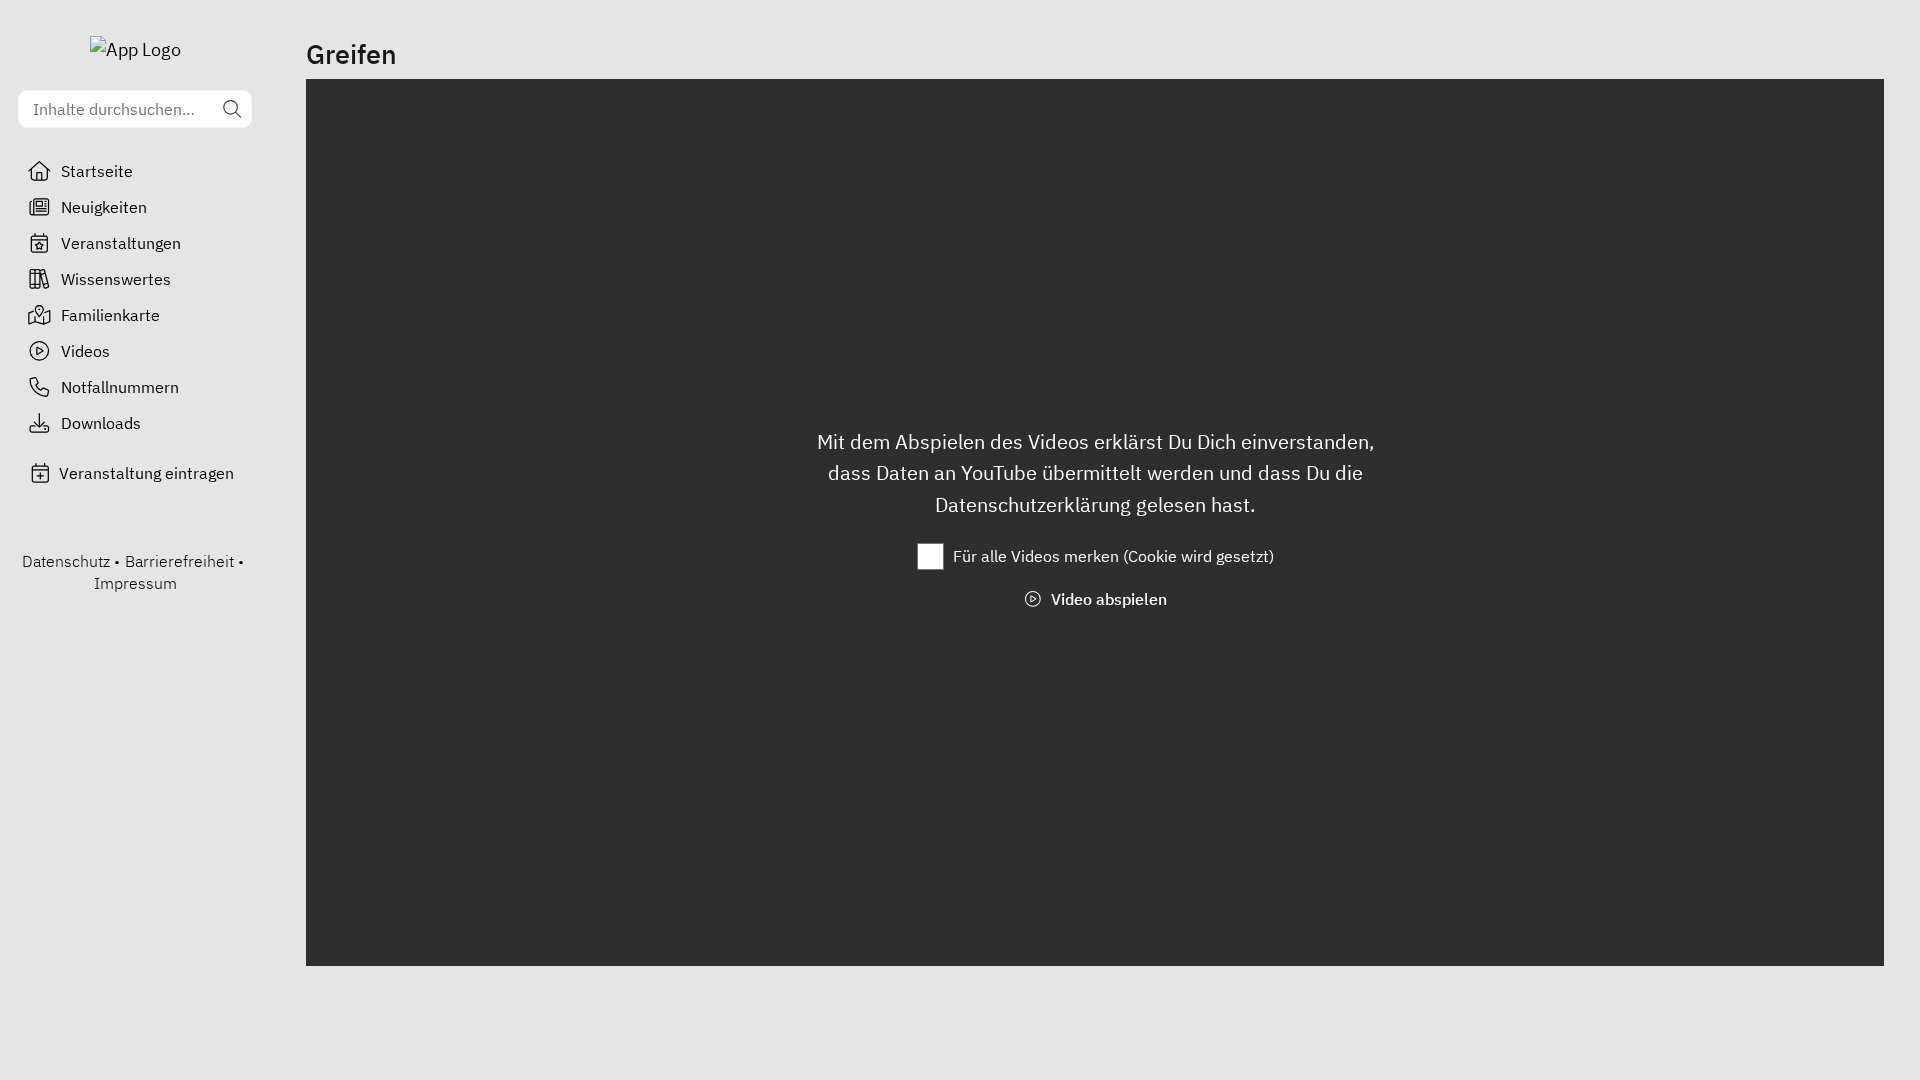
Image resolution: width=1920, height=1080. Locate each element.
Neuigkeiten (104, 207)
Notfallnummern (120, 387)
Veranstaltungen (121, 243)
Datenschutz (66, 561)
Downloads (101, 423)
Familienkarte (110, 315)
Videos (85, 351)
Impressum (135, 583)
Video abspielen (1107, 599)
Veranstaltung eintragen (146, 473)
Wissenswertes (116, 279)
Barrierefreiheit (179, 561)
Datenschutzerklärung (1035, 504)
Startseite (97, 171)
